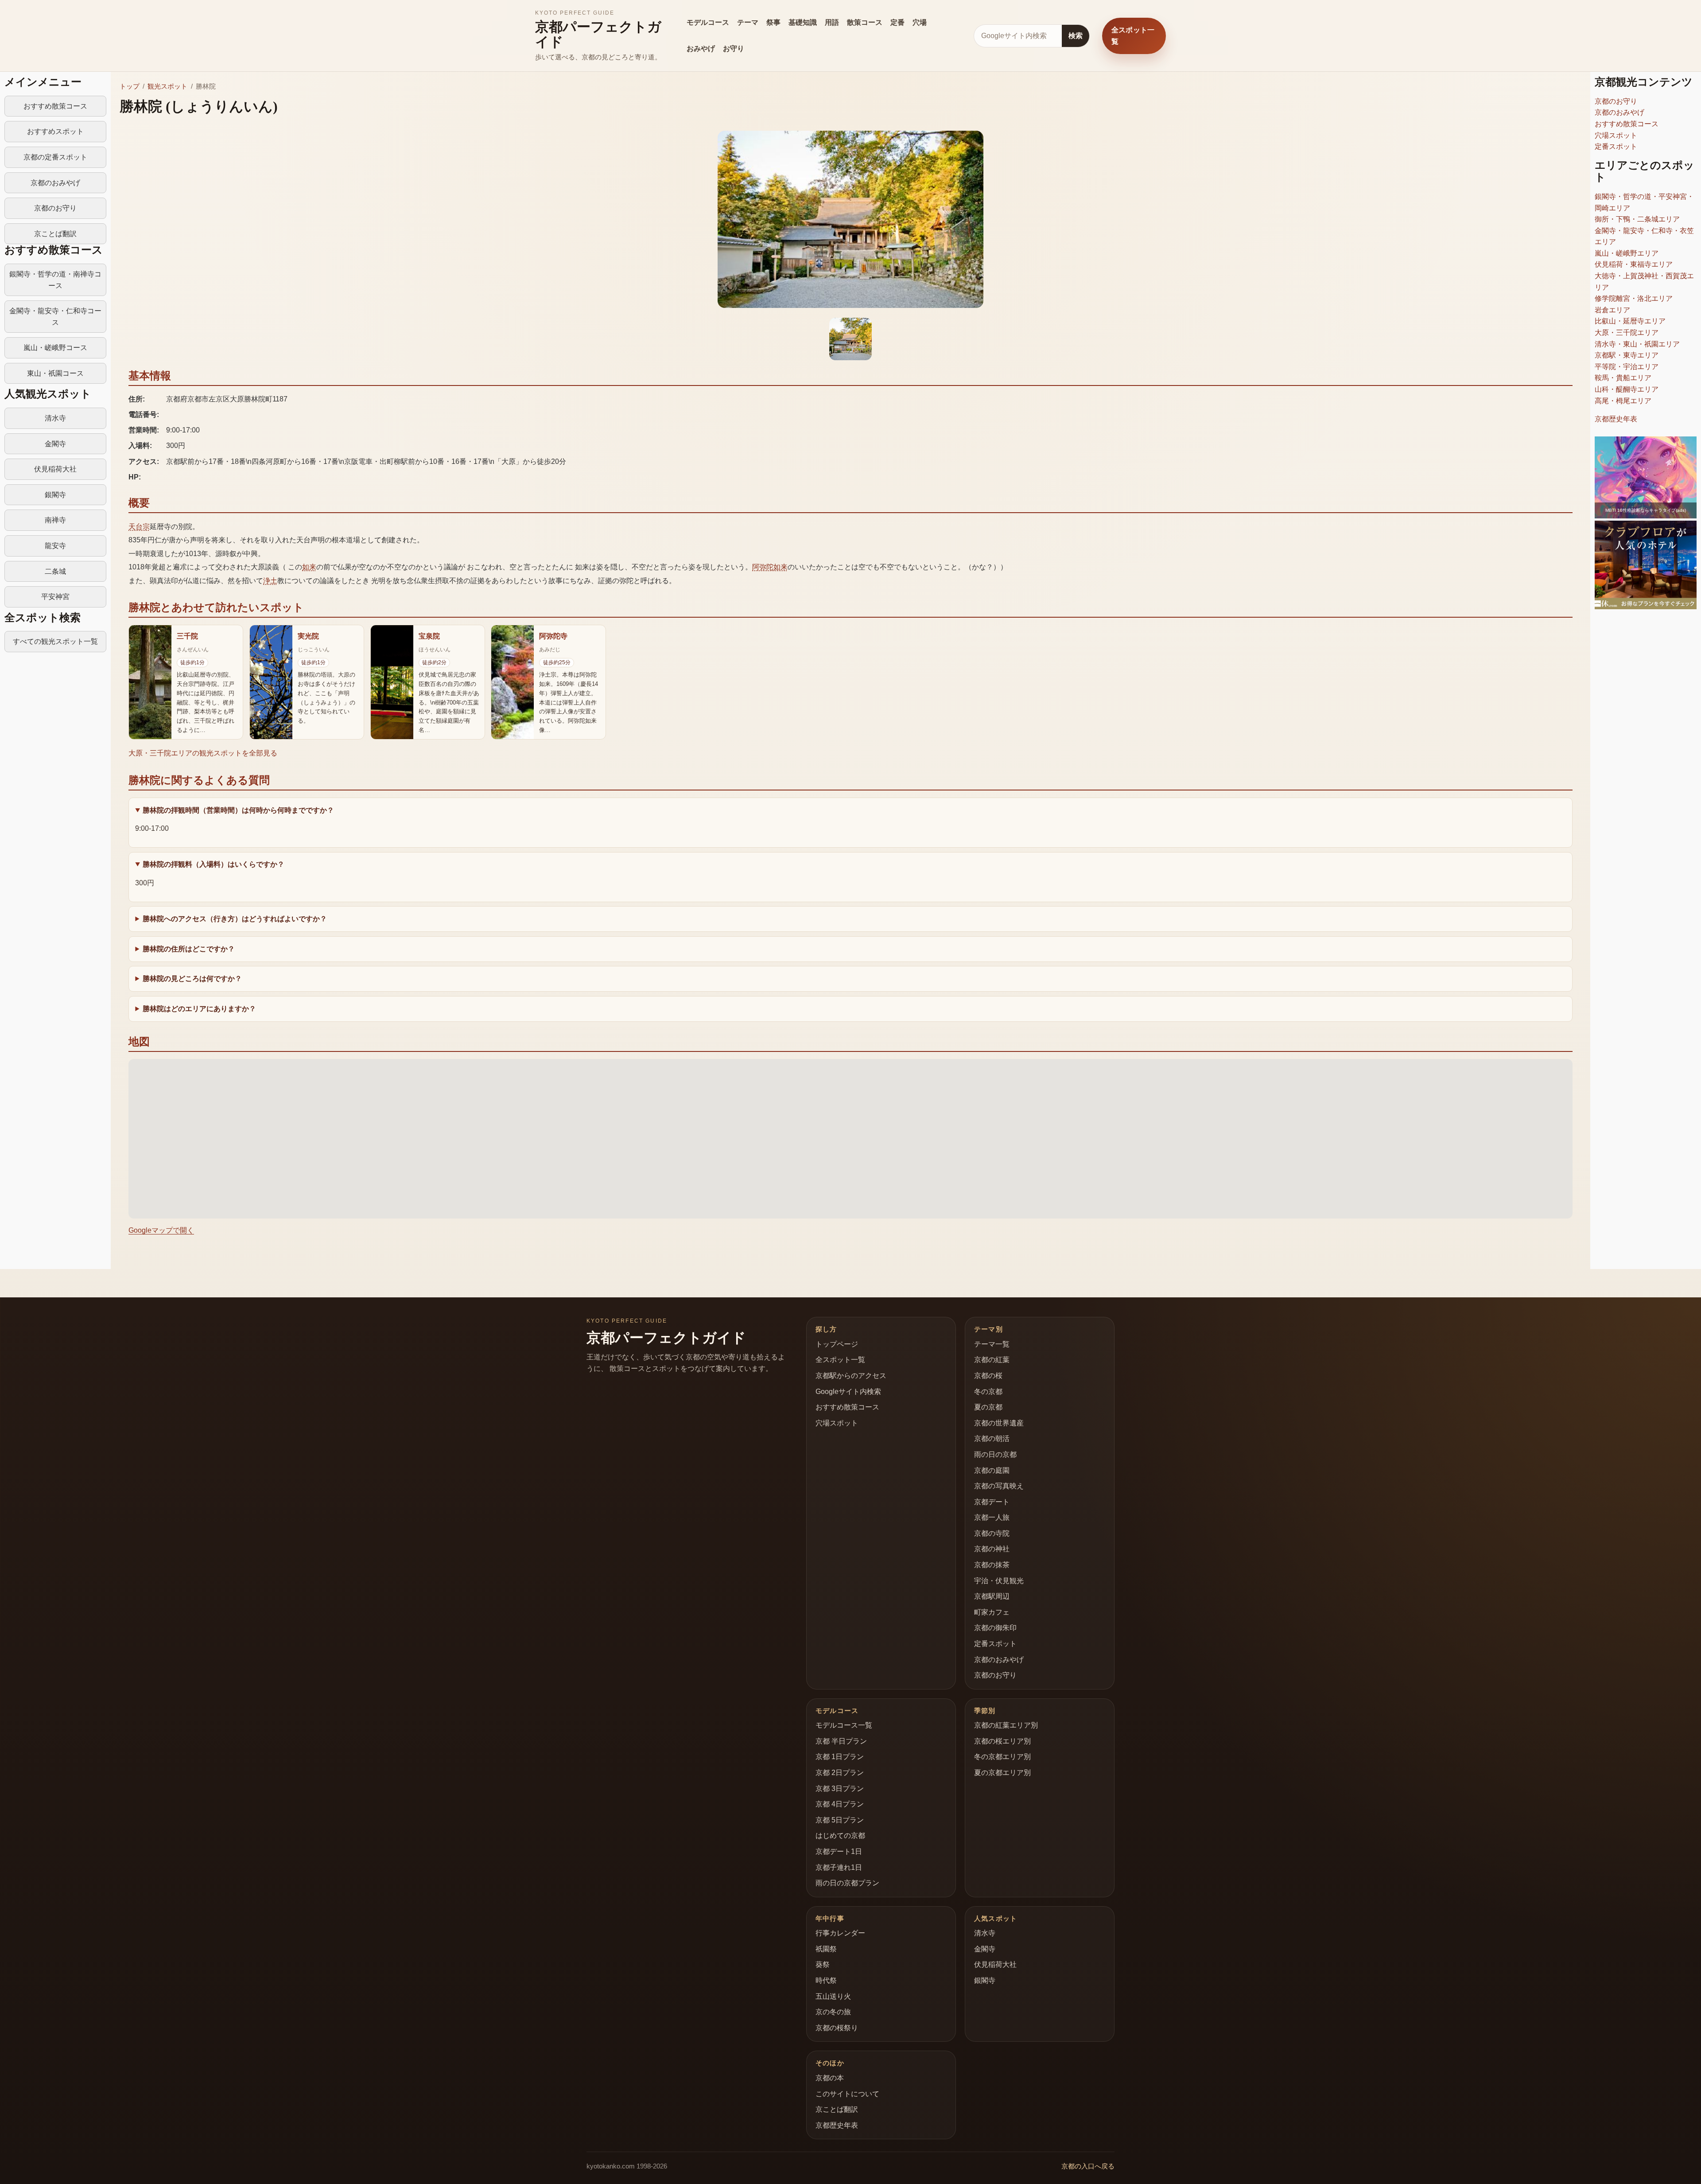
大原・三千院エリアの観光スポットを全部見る (203, 753)
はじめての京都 (840, 1836)
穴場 (920, 22)
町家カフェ (992, 1612)
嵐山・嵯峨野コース (55, 348)
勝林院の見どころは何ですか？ (192, 979)
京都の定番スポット (55, 157)
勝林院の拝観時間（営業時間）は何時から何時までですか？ (238, 810)
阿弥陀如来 (770, 567)
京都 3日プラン (840, 1789)
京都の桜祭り (837, 2028)
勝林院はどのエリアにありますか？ (199, 1009)
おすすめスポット (55, 131)
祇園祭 (826, 1949)
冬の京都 (988, 1392)
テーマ (748, 22)
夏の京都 (988, 1407)
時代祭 (826, 1980)
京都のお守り (55, 208)
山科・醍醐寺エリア (1627, 389)
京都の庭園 (992, 1470)
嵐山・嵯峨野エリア (1627, 253)
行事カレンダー (840, 1933)
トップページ (837, 1344)
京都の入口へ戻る (1088, 2166)
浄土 (270, 581)
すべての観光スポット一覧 (55, 641)
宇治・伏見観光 (999, 1581)
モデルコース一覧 (844, 1725)
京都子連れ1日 (839, 1867)
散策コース (865, 22)
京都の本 (830, 2078)
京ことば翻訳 (55, 234)
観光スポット (167, 86)
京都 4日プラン (840, 1804)
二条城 (55, 571)
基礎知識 (803, 22)
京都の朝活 (992, 1438)
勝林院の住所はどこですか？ (189, 949)
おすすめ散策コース (55, 106)
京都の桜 (988, 1376)
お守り (734, 49)
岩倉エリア (1612, 310)
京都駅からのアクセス (851, 1376)
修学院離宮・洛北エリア (1634, 298)
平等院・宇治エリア (1627, 367)
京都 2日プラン (840, 1773)
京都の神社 (992, 1549)
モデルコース (708, 22)
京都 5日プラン (840, 1820)
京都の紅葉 (992, 1360)
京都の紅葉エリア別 (1006, 1725)
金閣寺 (55, 444)
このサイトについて (847, 2094)
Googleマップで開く (161, 1230)
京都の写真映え (999, 1486)
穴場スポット (1616, 135)
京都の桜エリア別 (1002, 1741)
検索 (1076, 36)
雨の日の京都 (995, 1454)
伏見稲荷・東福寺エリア (1634, 264)
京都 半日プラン (841, 1741)
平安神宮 (55, 597)
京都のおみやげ (55, 183)
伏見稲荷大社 (55, 469)
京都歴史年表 (1616, 419)
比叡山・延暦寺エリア (1630, 321)
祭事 (773, 22)
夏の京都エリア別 (1002, 1773)
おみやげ (701, 49)
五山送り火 (833, 1996)
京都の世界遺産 (999, 1423)
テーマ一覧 (992, 1344)
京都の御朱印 (995, 1628)
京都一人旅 (992, 1517)
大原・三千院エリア (1627, 333)
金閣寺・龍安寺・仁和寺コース (55, 317)
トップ (130, 86)
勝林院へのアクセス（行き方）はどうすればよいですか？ (235, 919)
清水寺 (55, 418)
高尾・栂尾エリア (1623, 401)
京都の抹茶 (992, 1565)
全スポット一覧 (1133, 36)
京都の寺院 (992, 1533)
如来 (309, 567)
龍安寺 (55, 546)
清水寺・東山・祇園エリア (1637, 344)
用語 (832, 22)
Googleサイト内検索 (848, 1392)
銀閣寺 (55, 495)
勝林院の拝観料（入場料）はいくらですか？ (214, 864)
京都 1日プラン (840, 1757)
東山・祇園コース (55, 373)
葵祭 (823, 1964)
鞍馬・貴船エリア (1623, 378)
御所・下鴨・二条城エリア (1637, 219)
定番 (897, 22)
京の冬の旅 (833, 2012)
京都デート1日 (839, 1851)
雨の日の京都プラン (847, 1883)
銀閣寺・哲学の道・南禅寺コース (55, 280)
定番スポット (1616, 146)
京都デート (992, 1502)
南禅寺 (55, 520)
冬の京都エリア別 (1002, 1757)
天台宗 (139, 527)
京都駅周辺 (992, 1596)
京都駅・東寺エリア (1627, 355)
